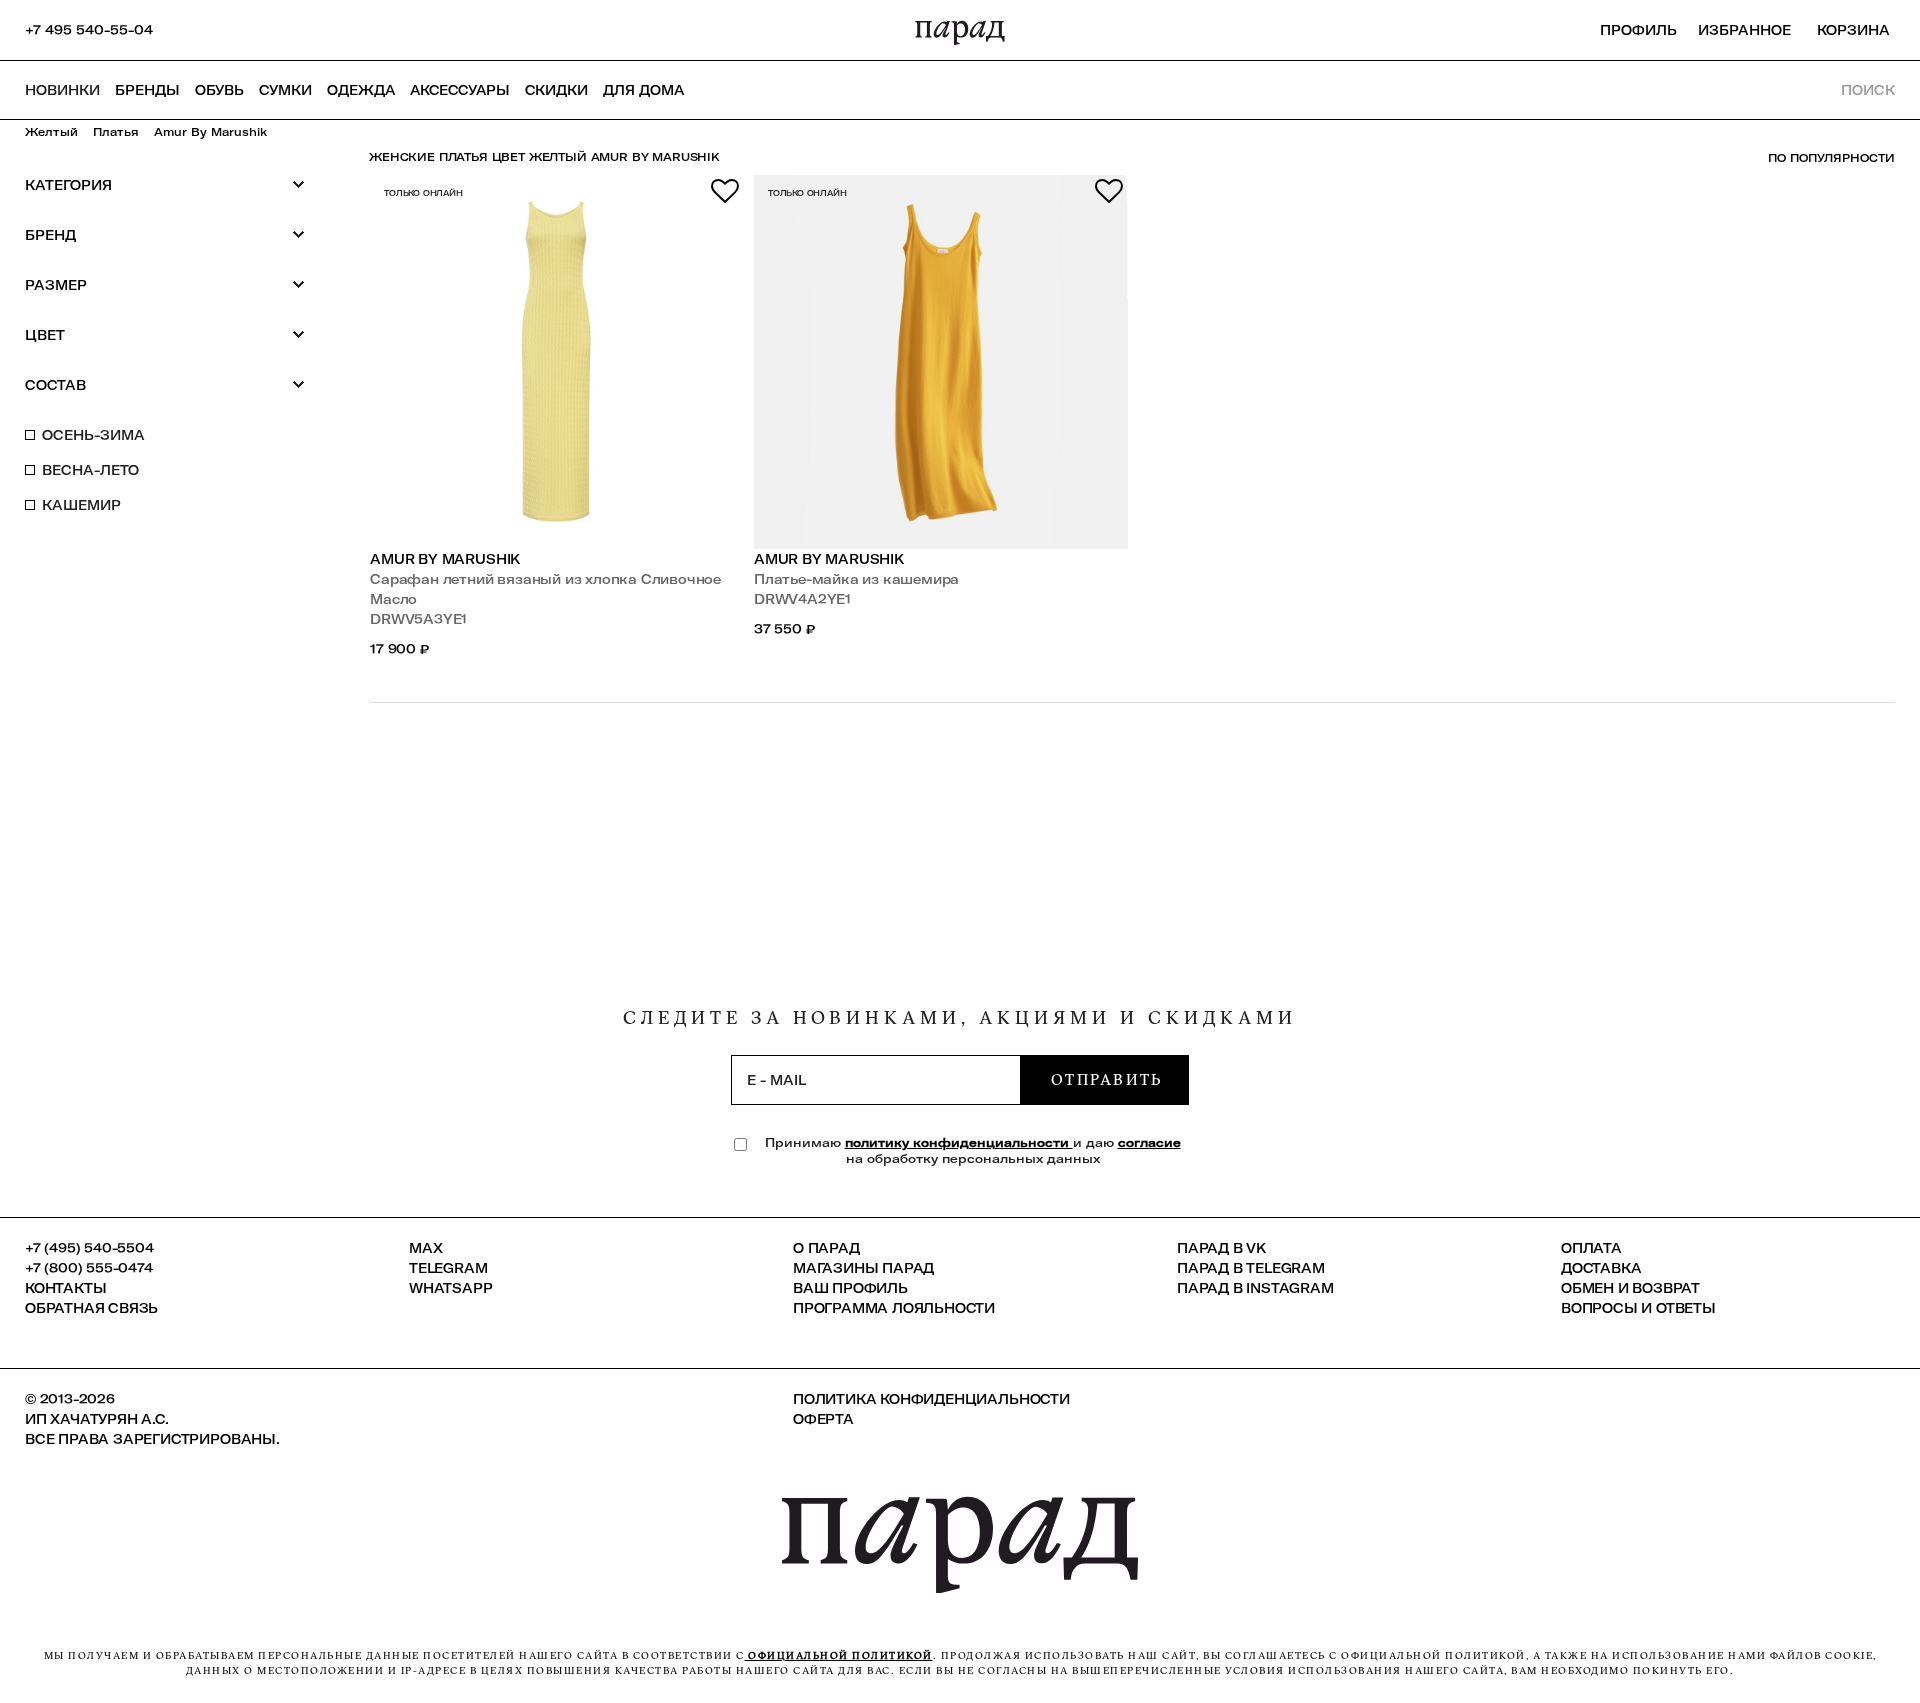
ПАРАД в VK (1221, 1248)
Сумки (285, 90)
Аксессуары (460, 90)
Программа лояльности (894, 1308)
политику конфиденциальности (959, 1142)
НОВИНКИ (62, 90)
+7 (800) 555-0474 (89, 1268)
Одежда (361, 90)
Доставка (1601, 1268)
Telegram (448, 1268)
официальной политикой (839, 1655)
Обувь (219, 90)
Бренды (147, 90)
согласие (1149, 1142)
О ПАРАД (826, 1248)
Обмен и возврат (1630, 1288)
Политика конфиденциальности (931, 1399)
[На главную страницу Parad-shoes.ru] (960, 30)
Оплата (1591, 1248)
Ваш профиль (850, 1288)
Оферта (823, 1419)
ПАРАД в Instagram (1255, 1288)
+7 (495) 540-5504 (89, 1248)
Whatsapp (450, 1288)
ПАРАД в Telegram (1251, 1268)
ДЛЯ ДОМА (643, 90)
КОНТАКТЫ (65, 1288)
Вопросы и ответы (1638, 1308)
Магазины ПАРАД (863, 1268)
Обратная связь (91, 1308)
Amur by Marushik (445, 559)
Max (425, 1248)
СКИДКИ (556, 90)
